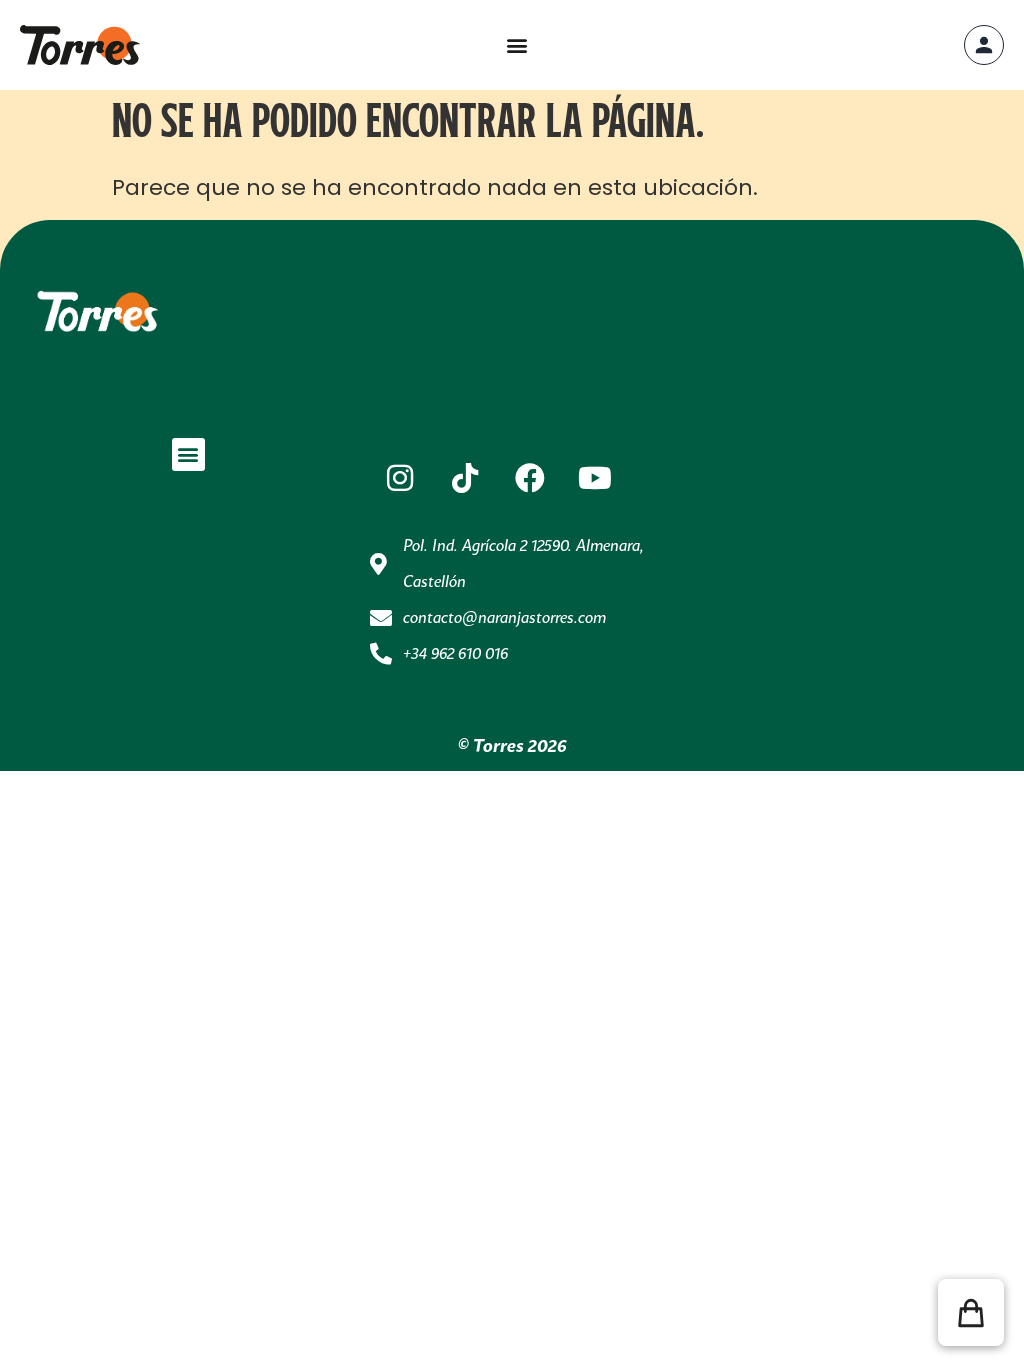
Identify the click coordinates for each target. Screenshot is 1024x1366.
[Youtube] (595, 478)
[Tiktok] (465, 478)
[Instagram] (400, 478)
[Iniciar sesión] (984, 45)
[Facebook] (530, 478)
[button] (516, 45)
